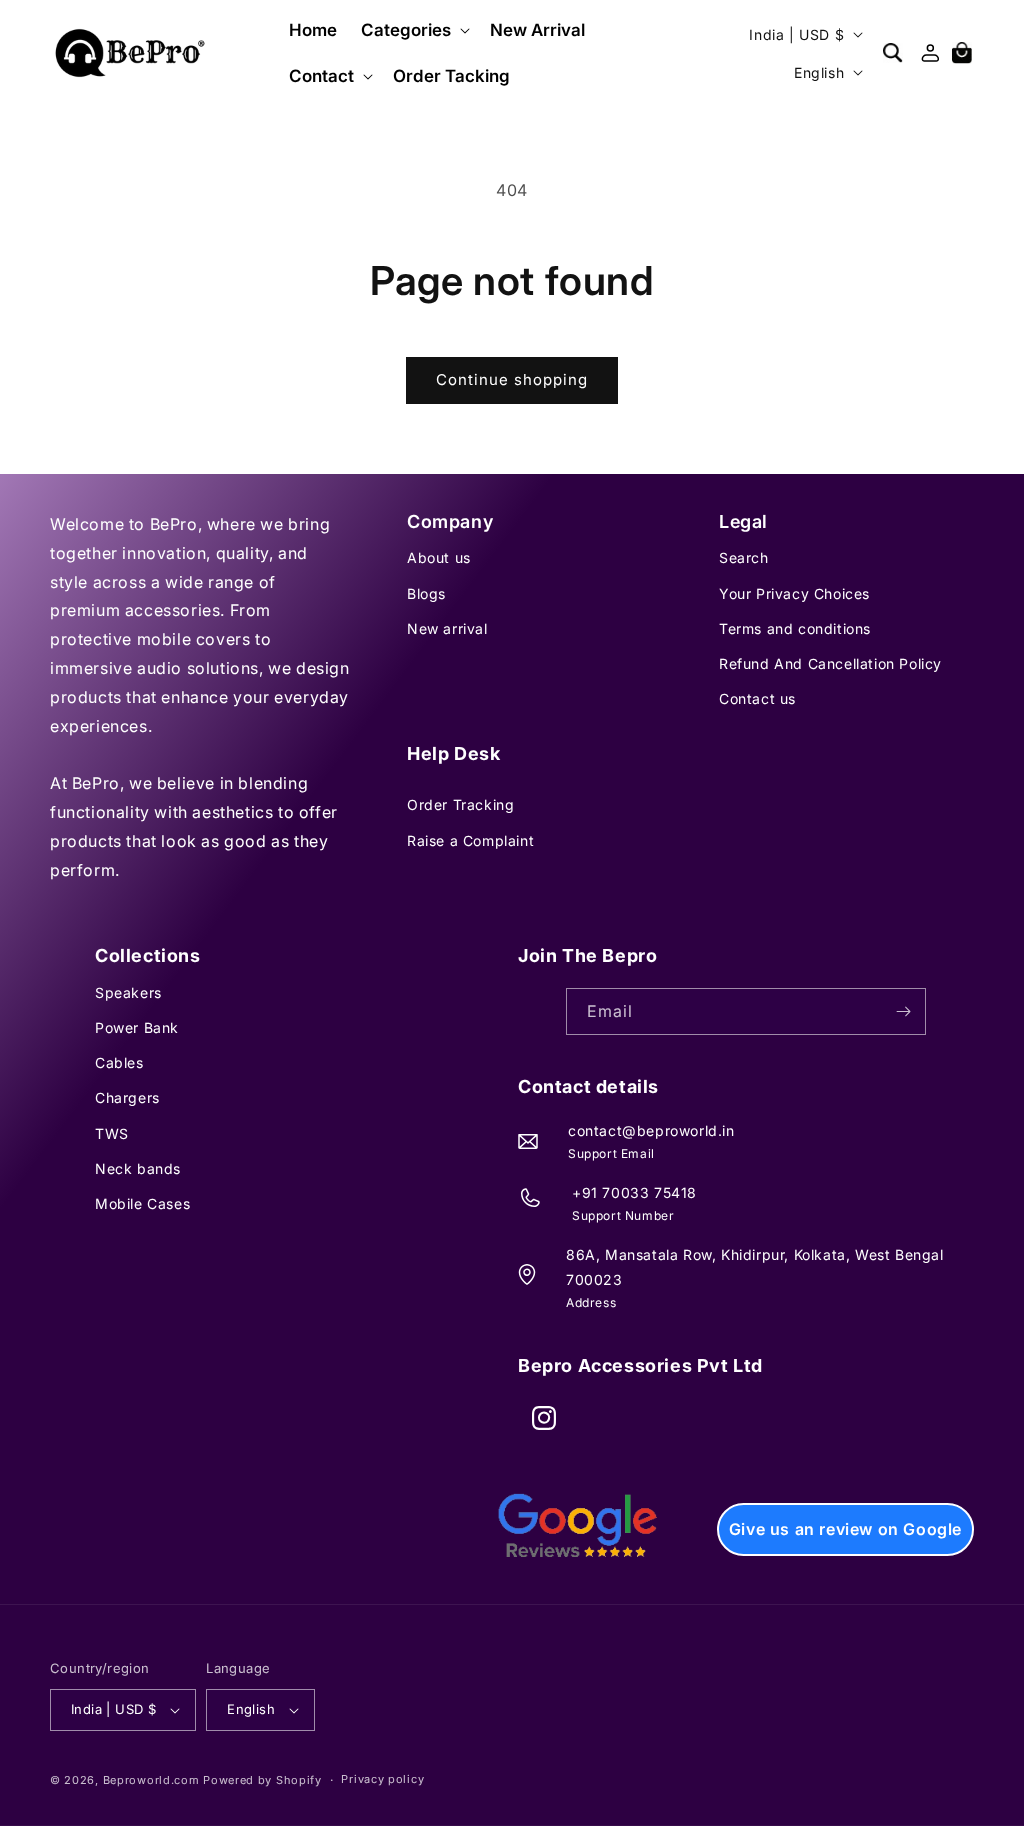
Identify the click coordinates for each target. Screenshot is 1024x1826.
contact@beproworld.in (651, 1130)
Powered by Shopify (262, 1780)
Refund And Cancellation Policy (830, 663)
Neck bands (138, 1168)
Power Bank (137, 1027)
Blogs (426, 593)
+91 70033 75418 (634, 1192)
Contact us (757, 698)
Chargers (127, 1097)
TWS (112, 1133)
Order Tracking (460, 804)
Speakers (128, 992)
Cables (119, 1062)
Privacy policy (382, 1779)
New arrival (447, 628)
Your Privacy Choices (794, 593)
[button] (413, 30)
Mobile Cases (142, 1203)
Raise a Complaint (470, 840)
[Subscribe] (903, 1011)
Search (744, 557)
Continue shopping (512, 379)
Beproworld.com (151, 1780)
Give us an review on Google (845, 1529)
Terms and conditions (795, 628)
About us (439, 557)
